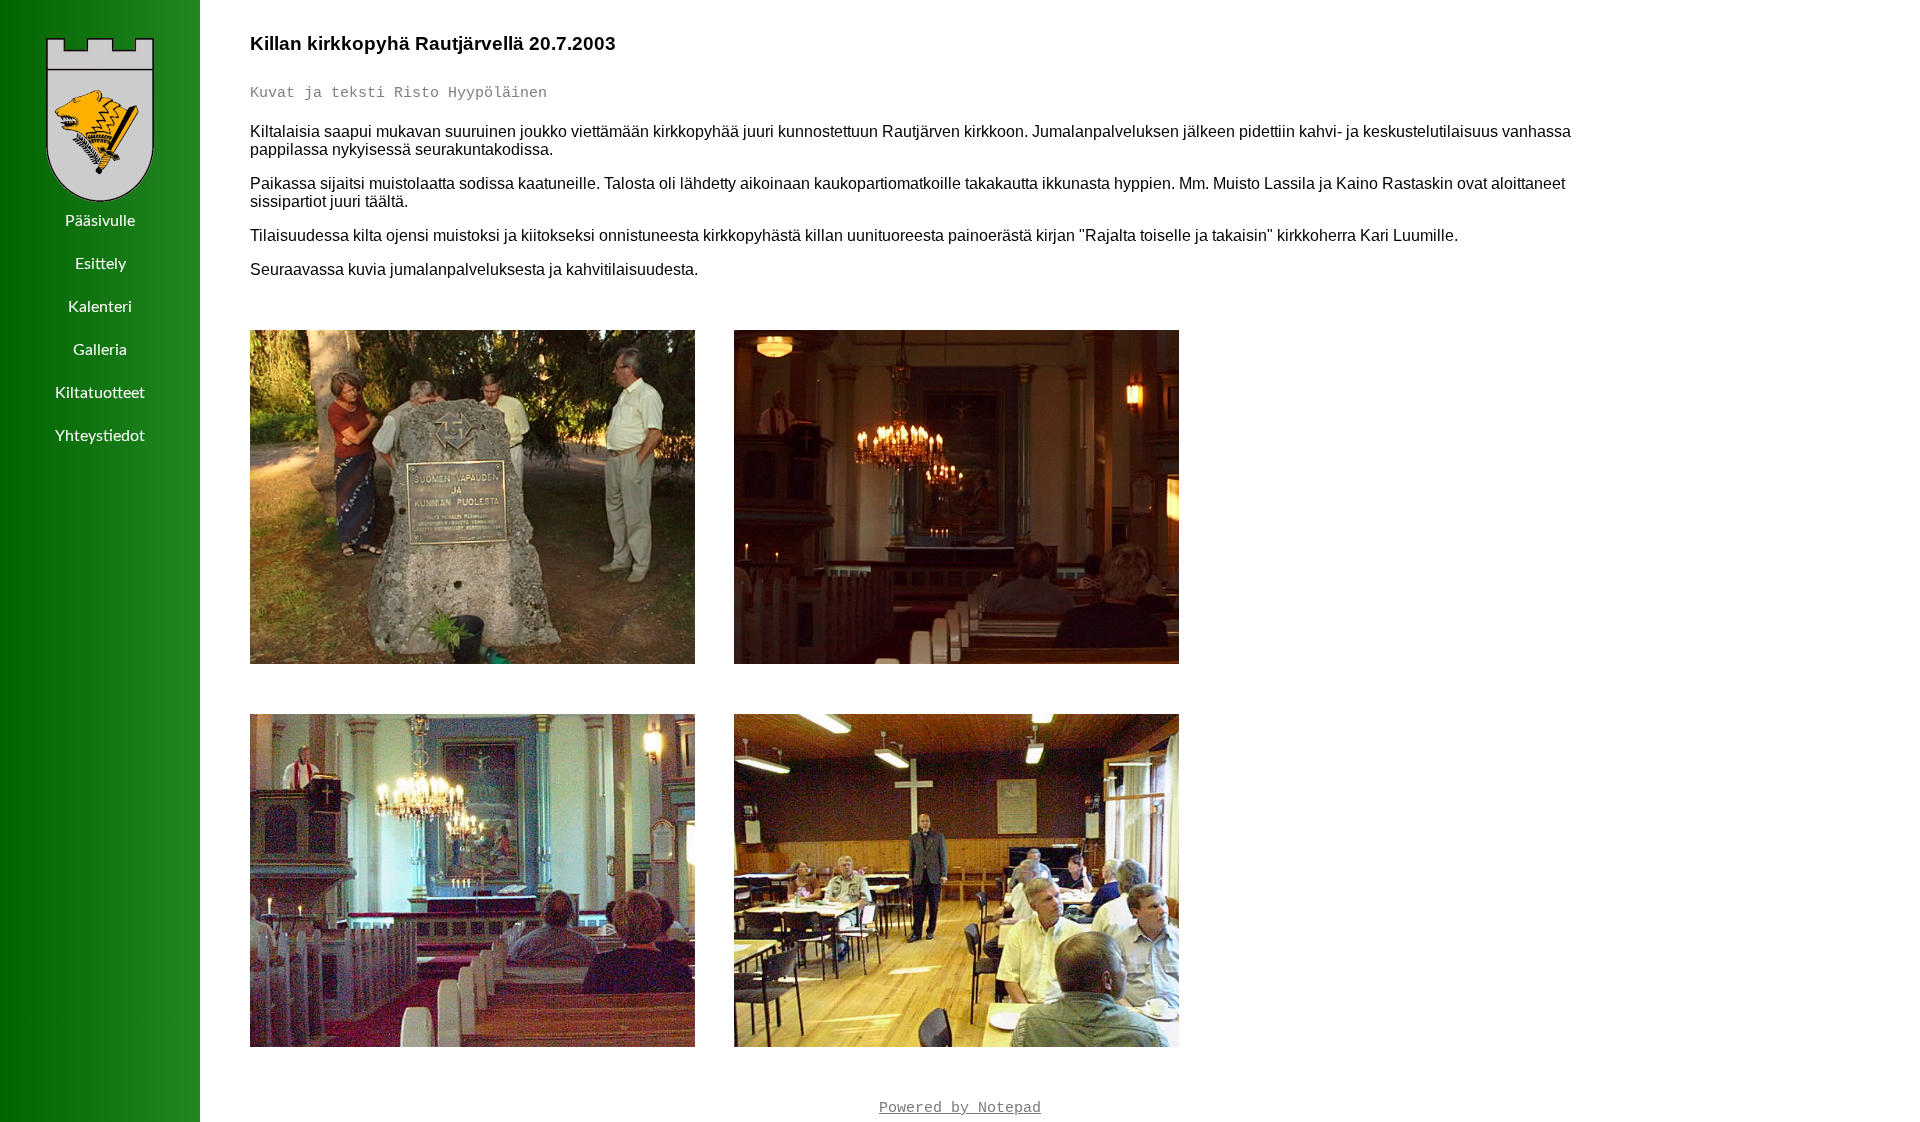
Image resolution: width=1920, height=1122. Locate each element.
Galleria (100, 350)
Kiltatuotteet (100, 393)
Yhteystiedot (100, 436)
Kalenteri (100, 307)
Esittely (100, 264)
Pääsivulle (100, 221)
